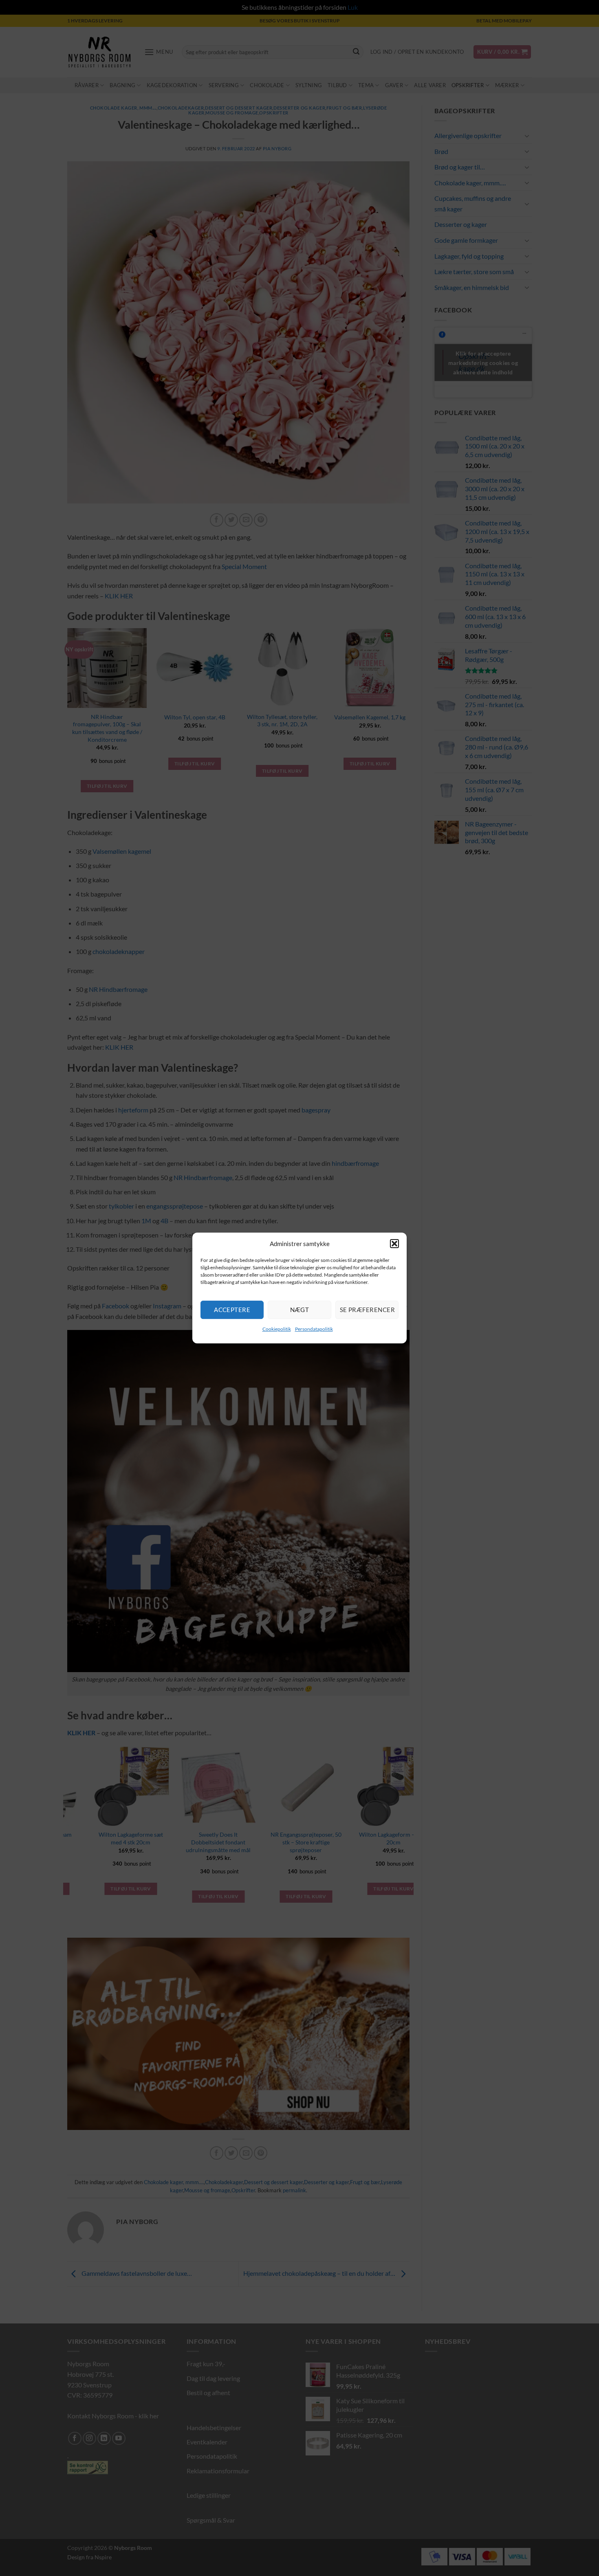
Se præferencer (367, 1310)
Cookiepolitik (277, 1329)
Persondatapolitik (314, 1329)
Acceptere (232, 1310)
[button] (394, 1244)
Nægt (300, 1310)
